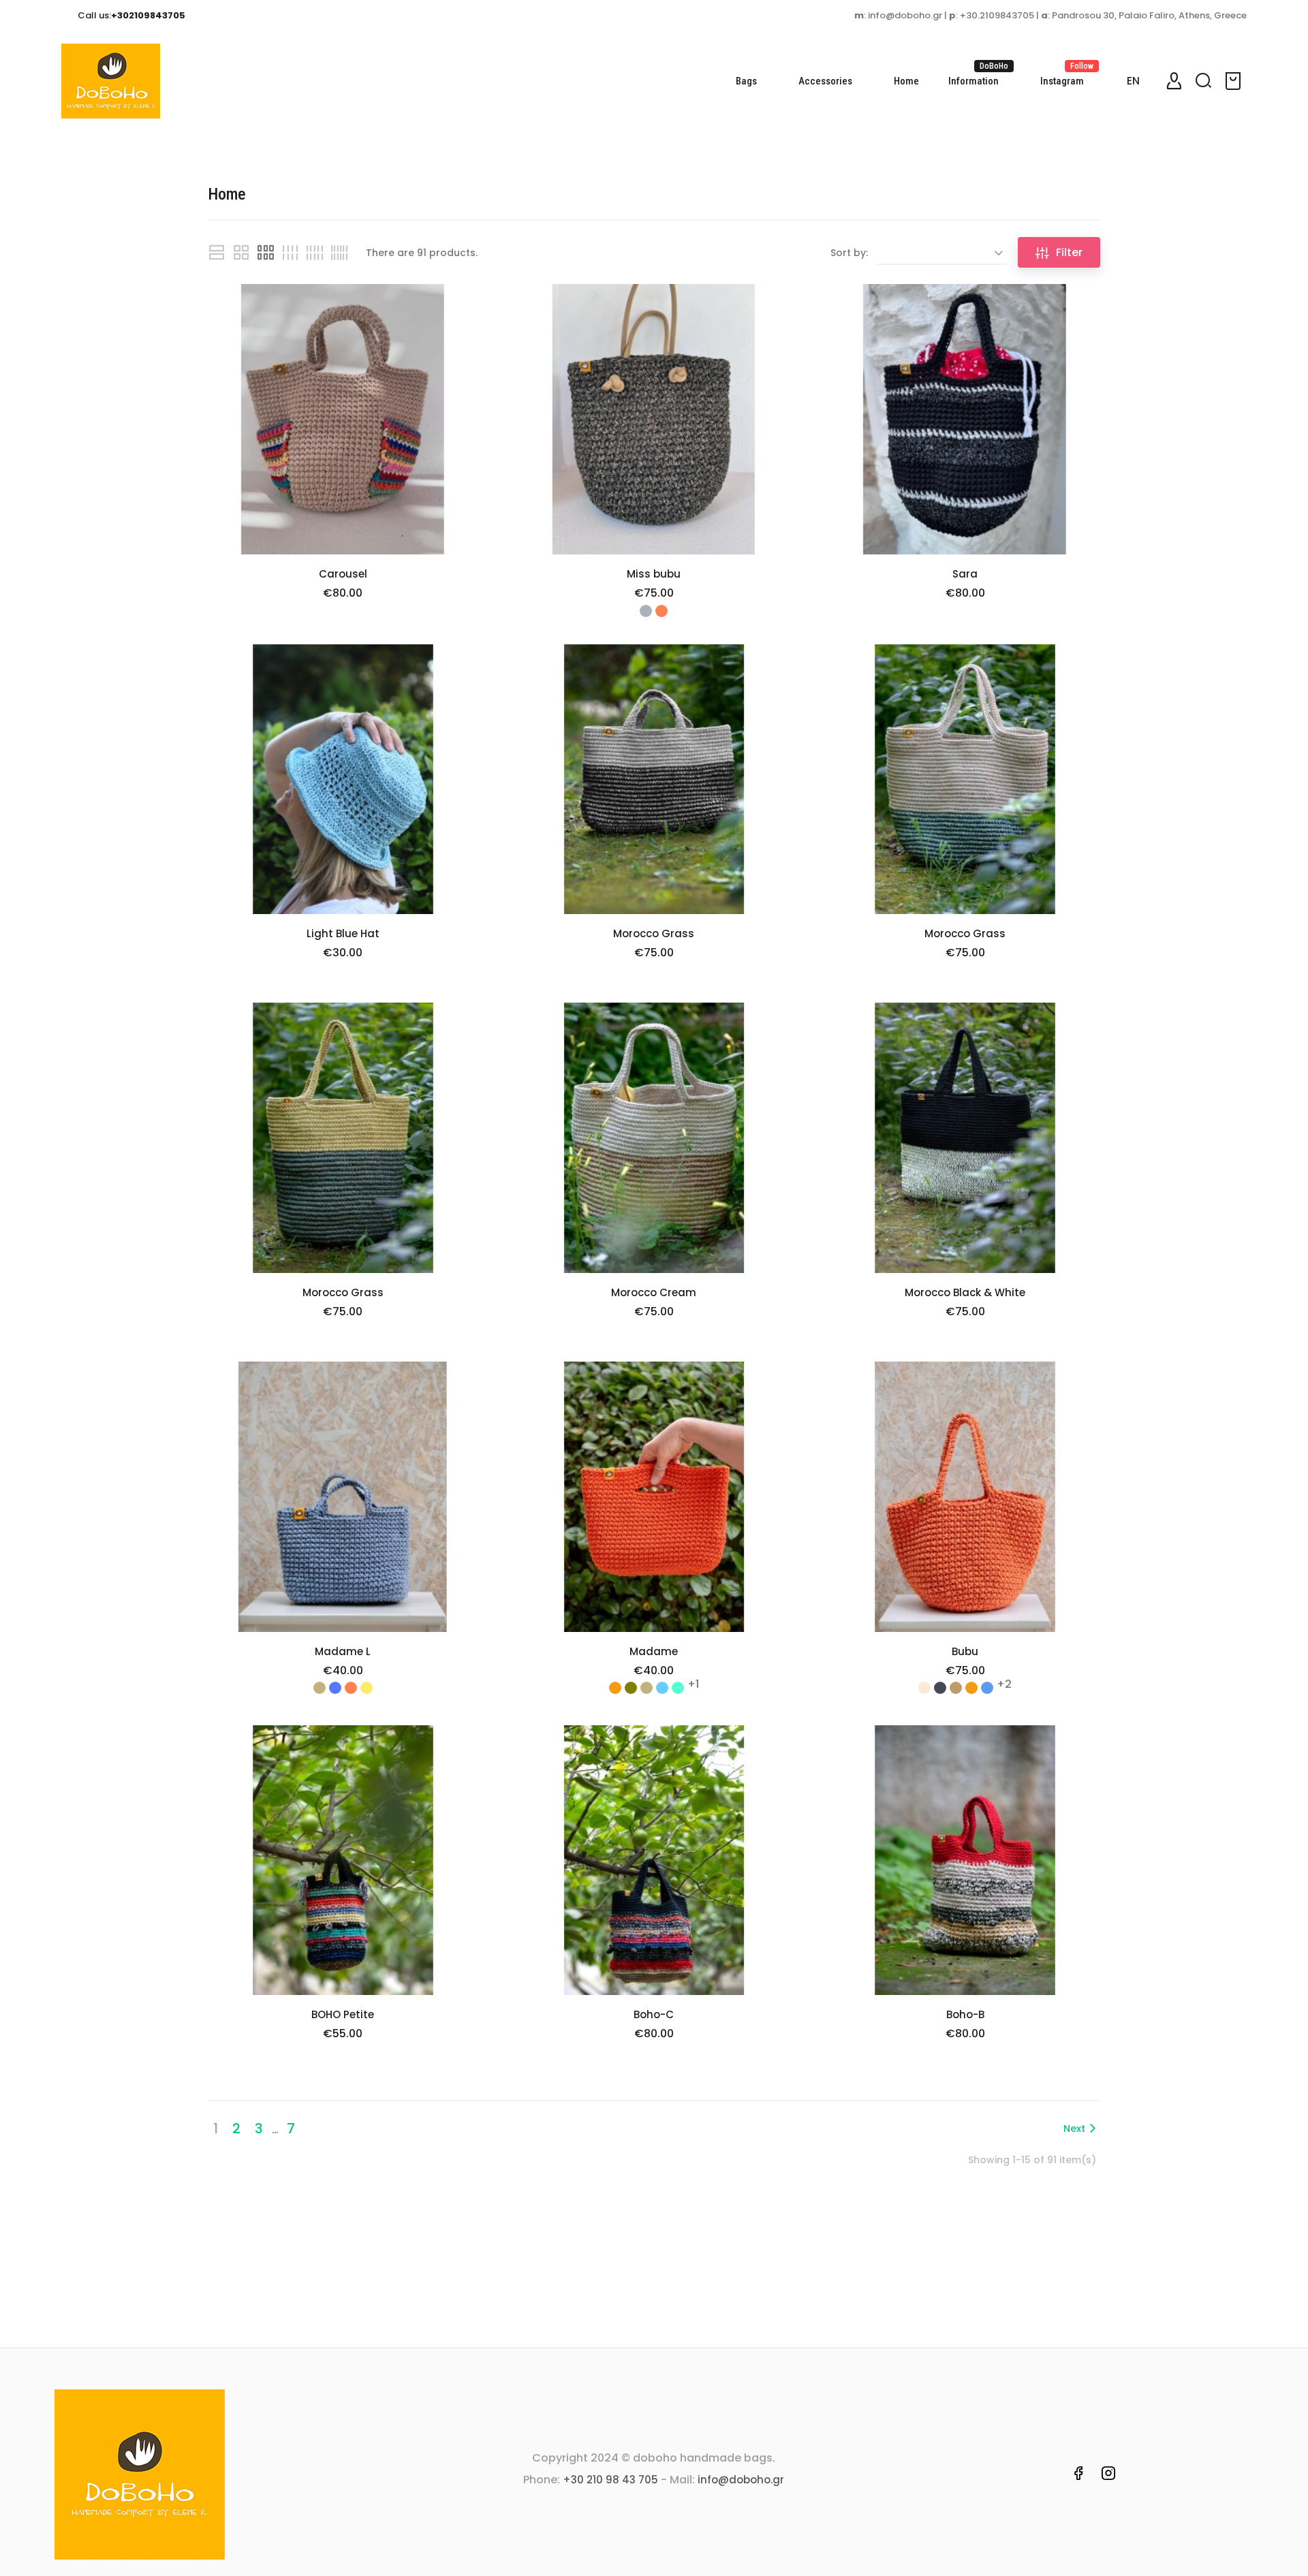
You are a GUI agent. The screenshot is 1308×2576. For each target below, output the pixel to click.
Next (1074, 2129)
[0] (1235, 81)
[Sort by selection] (942, 253)
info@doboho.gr (741, 2480)
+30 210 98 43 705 (610, 2480)
